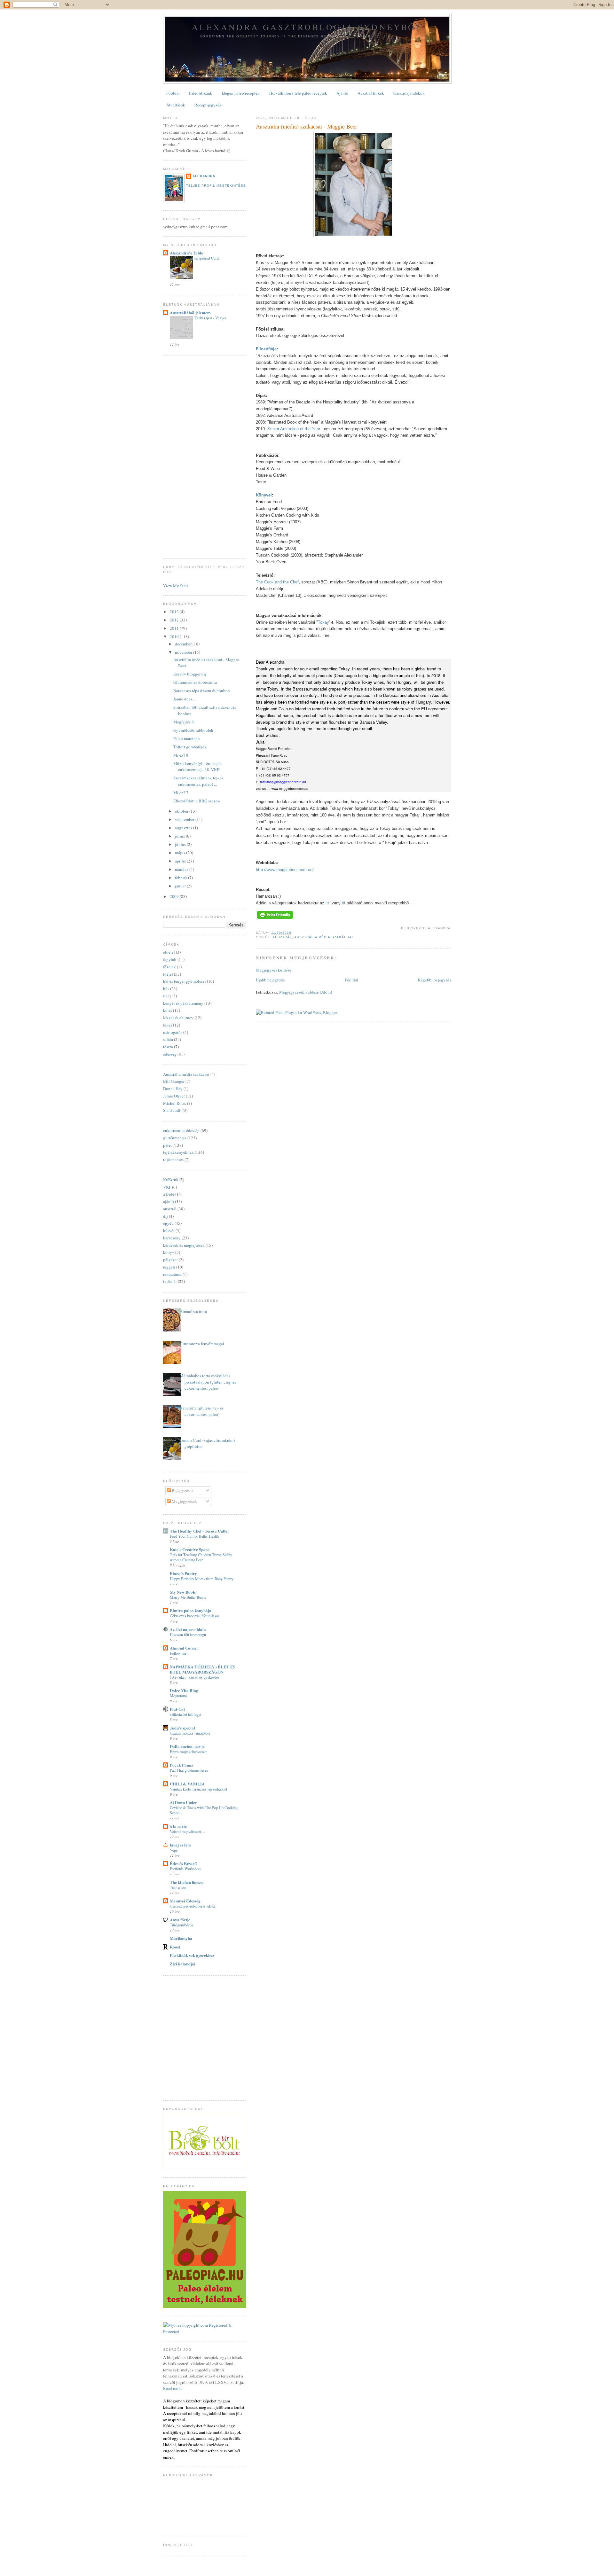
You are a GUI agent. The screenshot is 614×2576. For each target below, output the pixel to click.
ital (166, 996)
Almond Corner (184, 1648)
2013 (175, 612)
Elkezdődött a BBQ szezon (197, 801)
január (181, 886)
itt (327, 903)
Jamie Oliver (174, 1096)
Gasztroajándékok (409, 93)
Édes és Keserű (183, 1863)
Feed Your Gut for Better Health (194, 1536)
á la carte (178, 1826)
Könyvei (264, 495)
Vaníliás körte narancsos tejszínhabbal (198, 1789)
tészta (168, 1047)
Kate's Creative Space (190, 1549)
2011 (175, 628)
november (184, 652)
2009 (175, 896)
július (180, 836)
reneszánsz (172, 1274)
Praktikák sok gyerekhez (192, 1955)
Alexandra (204, 176)
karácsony (172, 1238)
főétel (168, 974)
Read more (172, 2388)
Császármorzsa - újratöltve (190, 1733)
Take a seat (178, 1887)
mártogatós (173, 1032)
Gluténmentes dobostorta (195, 682)
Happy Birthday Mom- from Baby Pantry (202, 1579)
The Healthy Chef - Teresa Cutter (200, 1531)
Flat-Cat (177, 1709)
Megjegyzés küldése (274, 970)
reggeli (169, 1267)
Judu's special (182, 1728)
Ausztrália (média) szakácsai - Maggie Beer (307, 126)
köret (168, 1010)
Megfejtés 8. (184, 722)
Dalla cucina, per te (187, 1746)
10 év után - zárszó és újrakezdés (195, 1677)
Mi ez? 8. (181, 755)
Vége (174, 1850)
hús (166, 988)
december (184, 644)
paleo (168, 1145)
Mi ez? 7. (181, 792)
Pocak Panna (182, 1765)
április (181, 861)
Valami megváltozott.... (187, 1831)
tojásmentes (173, 1159)
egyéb (168, 1223)
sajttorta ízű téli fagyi (185, 1714)
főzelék (169, 967)
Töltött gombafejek (190, 747)
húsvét (169, 1230)
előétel (169, 952)
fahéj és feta (180, 1845)
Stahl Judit (172, 1110)
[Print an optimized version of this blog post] (275, 919)
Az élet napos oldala (188, 1629)
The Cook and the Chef (277, 582)
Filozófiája (266, 349)
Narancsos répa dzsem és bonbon (202, 691)
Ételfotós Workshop (185, 1869)
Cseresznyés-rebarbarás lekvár (193, 1906)
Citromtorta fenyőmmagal (202, 1344)
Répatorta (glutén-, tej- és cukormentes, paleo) (202, 1411)
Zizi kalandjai (183, 1964)
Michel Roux (175, 1103)
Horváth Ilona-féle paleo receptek (298, 93)
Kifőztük (171, 1180)
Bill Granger (174, 1081)
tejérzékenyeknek (178, 1152)
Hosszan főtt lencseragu (188, 1635)
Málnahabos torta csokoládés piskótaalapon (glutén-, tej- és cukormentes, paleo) (208, 1382)
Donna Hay (173, 1089)
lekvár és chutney (178, 1018)
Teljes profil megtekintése (216, 186)
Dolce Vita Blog (184, 1690)
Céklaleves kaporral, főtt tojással (194, 1616)
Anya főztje (180, 1920)
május (181, 853)
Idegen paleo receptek (241, 93)
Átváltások (176, 105)
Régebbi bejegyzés (434, 980)
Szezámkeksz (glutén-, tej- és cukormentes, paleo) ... (198, 781)
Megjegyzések (184, 1501)
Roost (175, 1947)
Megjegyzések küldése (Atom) (306, 992)
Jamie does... (184, 699)
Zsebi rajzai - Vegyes (210, 318)
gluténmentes (175, 1138)
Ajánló (342, 93)
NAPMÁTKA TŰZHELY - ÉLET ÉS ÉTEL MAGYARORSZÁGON (203, 1669)
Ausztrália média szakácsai (323, 937)
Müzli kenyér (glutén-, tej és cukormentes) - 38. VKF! (198, 767)
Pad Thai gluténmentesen (189, 1770)
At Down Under (183, 1802)
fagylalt (170, 959)
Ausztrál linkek (371, 93)
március (182, 869)
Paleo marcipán (187, 738)
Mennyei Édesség (185, 1901)
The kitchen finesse (187, 1882)
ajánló (169, 1201)
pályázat (170, 1260)
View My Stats (176, 586)
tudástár (170, 1281)
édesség (170, 1054)
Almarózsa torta (193, 1311)
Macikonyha (181, 1938)
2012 (175, 620)
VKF (167, 1187)
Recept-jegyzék (208, 105)
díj (165, 1216)
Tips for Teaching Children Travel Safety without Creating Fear (201, 1557)
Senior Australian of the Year (294, 429)
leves (168, 1025)
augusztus (184, 828)
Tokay (323, 622)
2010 (175, 636)
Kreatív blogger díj (190, 674)
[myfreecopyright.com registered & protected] (205, 2331)
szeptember (185, 819)
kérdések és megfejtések (184, 1245)
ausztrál (282, 937)
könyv (169, 1252)
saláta (168, 1039)
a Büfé (169, 1194)
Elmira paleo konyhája (191, 1610)
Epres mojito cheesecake (189, 1752)
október (182, 811)
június (181, 844)
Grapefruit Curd (207, 258)
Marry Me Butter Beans (188, 1597)
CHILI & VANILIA (187, 1784)
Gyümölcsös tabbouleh (193, 730)
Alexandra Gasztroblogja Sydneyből (307, 27)
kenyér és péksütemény (183, 1003)
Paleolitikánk (201, 93)
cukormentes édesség (181, 1130)
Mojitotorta (178, 1696)
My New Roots (183, 1592)
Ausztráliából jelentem (190, 312)
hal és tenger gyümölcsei (185, 981)
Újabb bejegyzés (270, 980)
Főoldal (173, 93)
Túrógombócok (182, 1925)
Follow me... (180, 1653)
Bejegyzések (182, 1490)
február (181, 878)
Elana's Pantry (183, 1573)
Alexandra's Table (186, 253)
